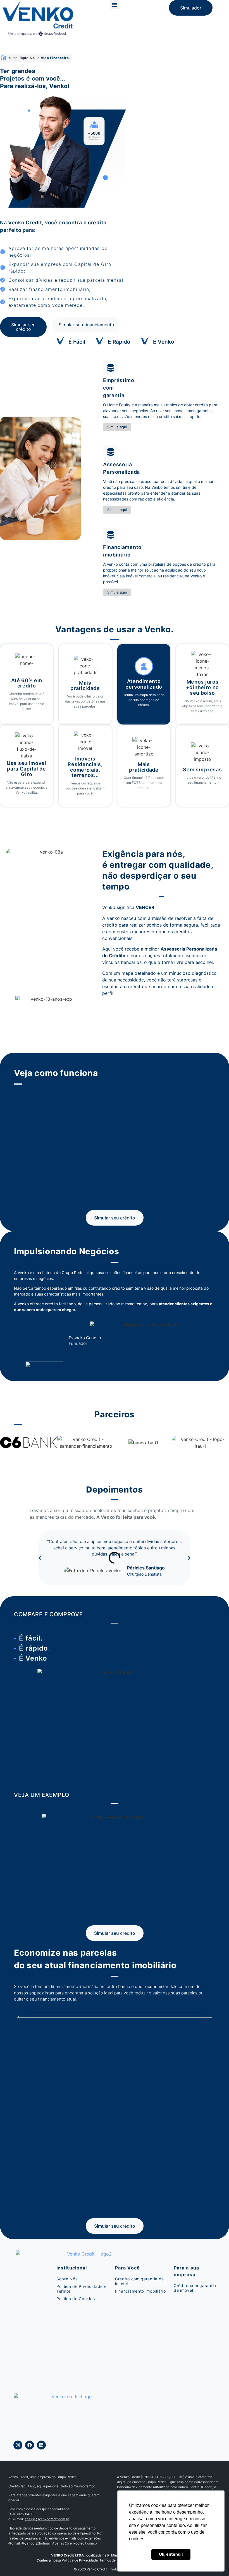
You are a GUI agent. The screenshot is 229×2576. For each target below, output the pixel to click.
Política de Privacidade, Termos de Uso (92, 2560)
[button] (115, 5)
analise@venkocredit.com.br (47, 2519)
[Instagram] (18, 2445)
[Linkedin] (41, 2445)
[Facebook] (30, 2445)
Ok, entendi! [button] (171, 2554)
